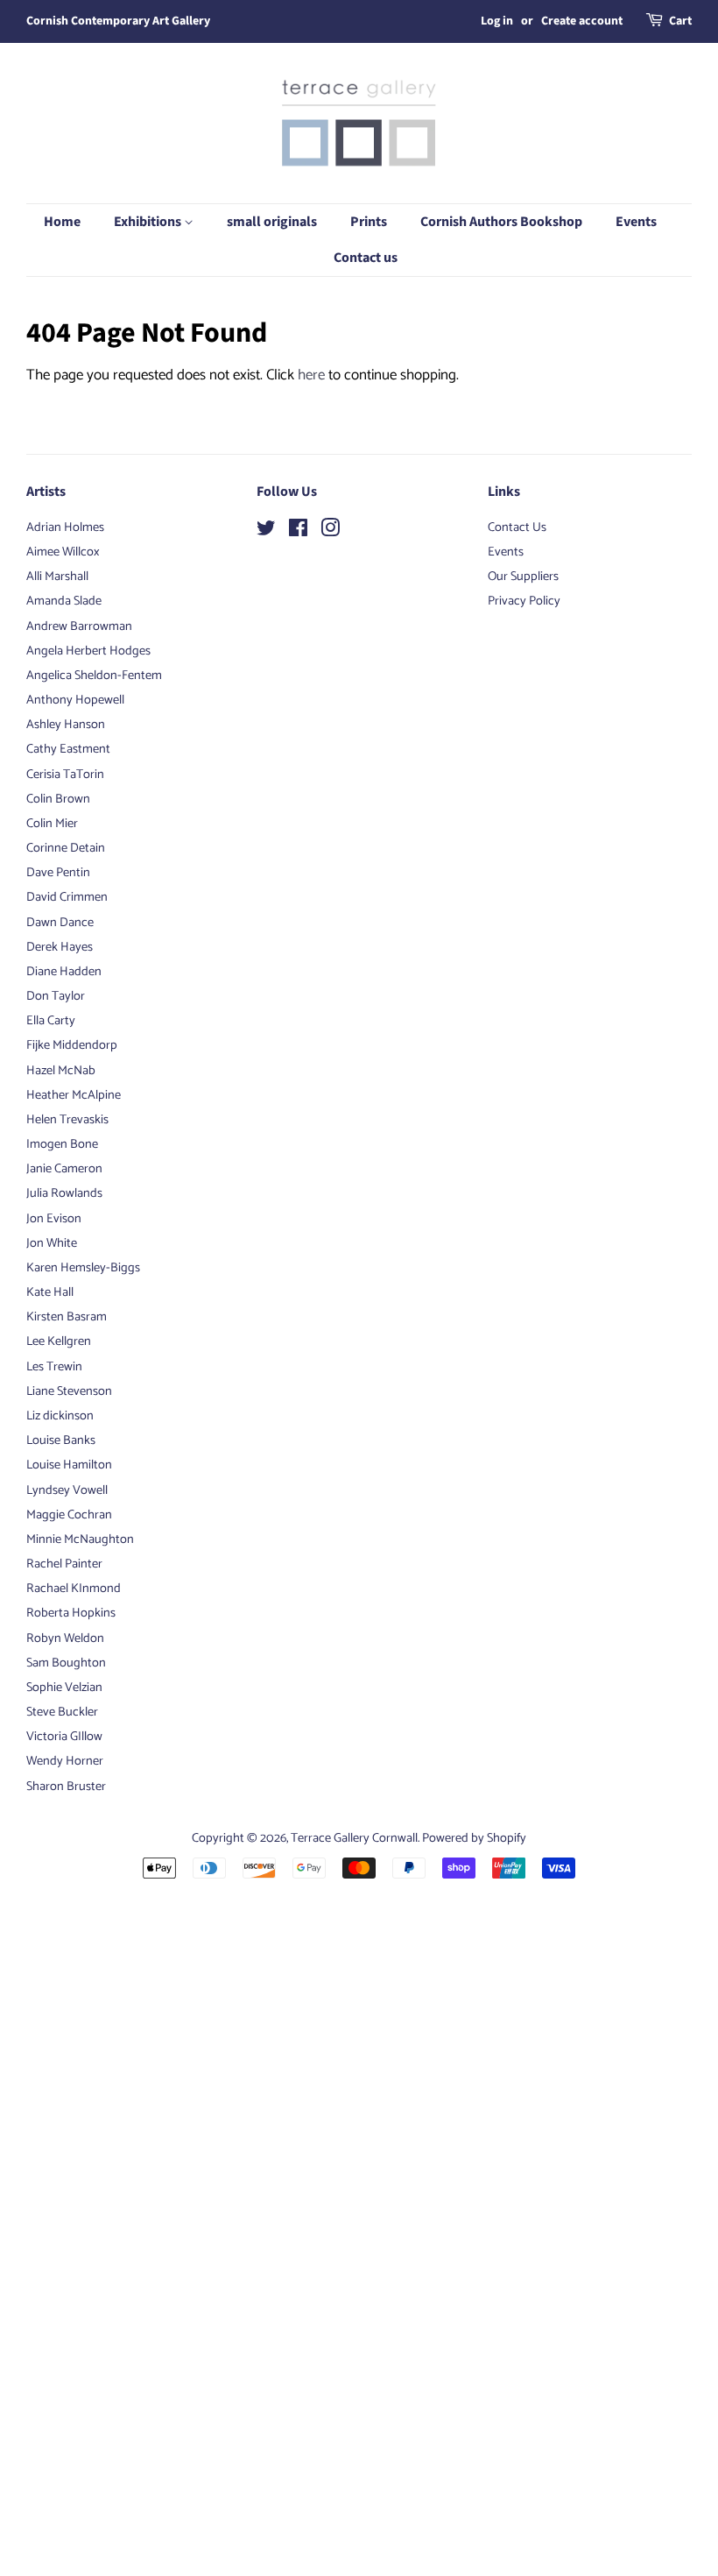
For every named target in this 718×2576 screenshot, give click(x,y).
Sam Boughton (66, 1663)
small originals (272, 222)
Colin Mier (52, 824)
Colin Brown (58, 799)
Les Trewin (54, 1367)
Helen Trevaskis (67, 1120)
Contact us (366, 258)
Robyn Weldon (65, 1638)
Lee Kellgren (59, 1341)
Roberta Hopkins (71, 1613)
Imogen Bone (62, 1144)
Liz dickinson (60, 1416)
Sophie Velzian (64, 1688)
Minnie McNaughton (80, 1539)
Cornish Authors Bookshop (501, 222)
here (311, 375)
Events (636, 222)
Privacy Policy (524, 601)
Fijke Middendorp (72, 1045)
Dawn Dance (60, 923)
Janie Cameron (64, 1169)
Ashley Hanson (66, 725)
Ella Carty (51, 1021)
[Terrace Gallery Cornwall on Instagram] (330, 532)
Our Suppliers (523, 577)
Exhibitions (149, 222)
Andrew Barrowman (79, 626)
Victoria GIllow (64, 1737)
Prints (369, 222)
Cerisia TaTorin (65, 775)
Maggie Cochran (69, 1515)
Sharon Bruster (66, 1787)
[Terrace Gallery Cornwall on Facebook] (298, 532)
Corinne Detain (66, 848)
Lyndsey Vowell (67, 1490)
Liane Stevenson (69, 1391)
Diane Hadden (64, 972)
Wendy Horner (65, 1761)
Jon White (52, 1243)
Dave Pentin (58, 873)
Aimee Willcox (63, 552)
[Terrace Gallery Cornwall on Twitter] (266, 532)
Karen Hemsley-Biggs (83, 1268)
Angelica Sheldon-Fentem (94, 676)
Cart (680, 21)
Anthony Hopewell (75, 700)
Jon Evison (54, 1219)
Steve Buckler (62, 1712)
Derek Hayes (60, 947)
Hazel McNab (61, 1071)
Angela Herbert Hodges (88, 651)
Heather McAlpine (74, 1095)
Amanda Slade (64, 601)
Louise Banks (61, 1440)
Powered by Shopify (474, 1838)
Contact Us (517, 527)
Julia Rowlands (64, 1193)
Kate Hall (50, 1292)
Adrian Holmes (65, 527)
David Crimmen (67, 897)
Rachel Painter (64, 1564)
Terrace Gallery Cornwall (354, 1838)
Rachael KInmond (74, 1589)
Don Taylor (56, 996)
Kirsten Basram (67, 1317)
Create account (582, 21)
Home (62, 222)
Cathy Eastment (68, 749)
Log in (497, 21)
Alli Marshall (57, 577)
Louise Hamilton (69, 1465)
